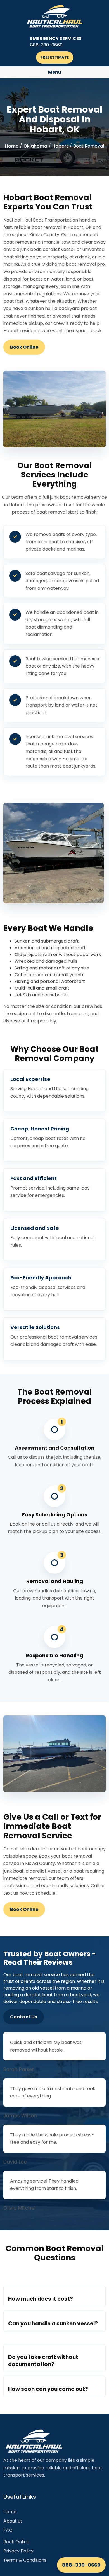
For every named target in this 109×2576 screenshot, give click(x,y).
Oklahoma (35, 146)
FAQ (8, 2530)
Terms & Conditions (25, 2560)
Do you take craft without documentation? (43, 2361)
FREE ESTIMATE (55, 57)
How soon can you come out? (48, 2389)
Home (12, 146)
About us (13, 2521)
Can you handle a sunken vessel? (53, 2324)
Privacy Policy (18, 2551)
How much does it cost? (41, 2299)
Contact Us (24, 2017)
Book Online (24, 347)
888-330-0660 (81, 2565)
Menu (55, 72)
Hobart (60, 146)
